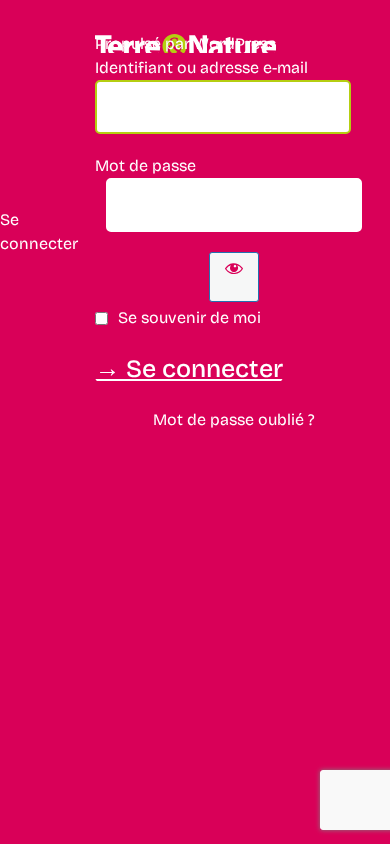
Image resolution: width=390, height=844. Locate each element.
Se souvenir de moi (189, 317)
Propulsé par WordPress (185, 43)
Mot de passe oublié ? (234, 419)
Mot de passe (145, 165)
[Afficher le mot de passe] (234, 277)
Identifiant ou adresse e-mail (201, 67)
